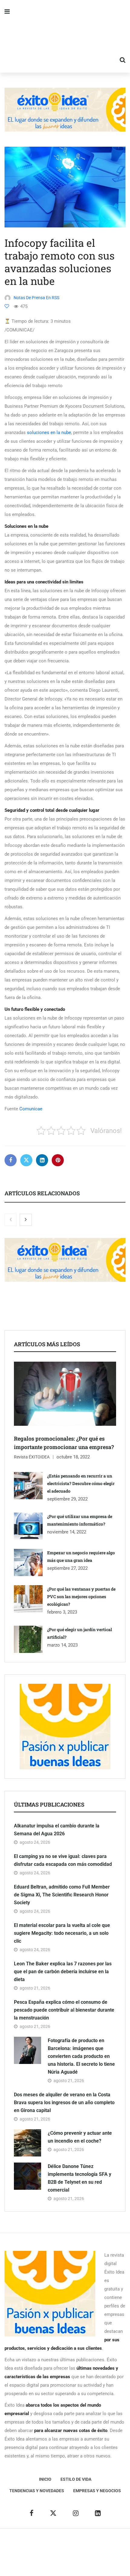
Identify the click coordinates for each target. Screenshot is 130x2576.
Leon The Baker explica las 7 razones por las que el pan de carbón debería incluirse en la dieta (63, 1972)
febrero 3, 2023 (62, 1612)
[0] (7, 306)
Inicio (45, 2479)
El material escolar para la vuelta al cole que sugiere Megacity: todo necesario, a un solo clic (62, 1933)
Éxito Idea (99, 2543)
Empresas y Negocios (97, 2491)
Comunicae (31, 1109)
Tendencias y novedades (37, 2491)
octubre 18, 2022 (73, 1457)
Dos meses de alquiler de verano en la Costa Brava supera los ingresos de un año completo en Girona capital (64, 2103)
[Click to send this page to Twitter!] (26, 1160)
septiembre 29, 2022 (67, 1499)
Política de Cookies (94, 2552)
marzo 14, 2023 (62, 1645)
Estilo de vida (76, 2479)
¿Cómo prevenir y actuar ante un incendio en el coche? (80, 2137)
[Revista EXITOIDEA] (65, 36)
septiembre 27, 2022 (67, 1568)
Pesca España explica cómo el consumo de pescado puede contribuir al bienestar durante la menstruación (64, 2010)
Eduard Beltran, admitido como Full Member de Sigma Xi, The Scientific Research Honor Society (62, 1895)
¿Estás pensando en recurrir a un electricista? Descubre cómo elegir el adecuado (81, 1483)
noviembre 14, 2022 (67, 1532)
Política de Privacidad (49, 2552)
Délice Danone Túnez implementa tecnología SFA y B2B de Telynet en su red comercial (80, 2178)
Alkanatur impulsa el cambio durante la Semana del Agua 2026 (57, 1830)
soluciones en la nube (49, 433)
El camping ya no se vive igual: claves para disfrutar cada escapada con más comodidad (63, 1860)
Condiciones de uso (65, 2561)
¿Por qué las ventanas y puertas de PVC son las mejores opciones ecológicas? (81, 1597)
